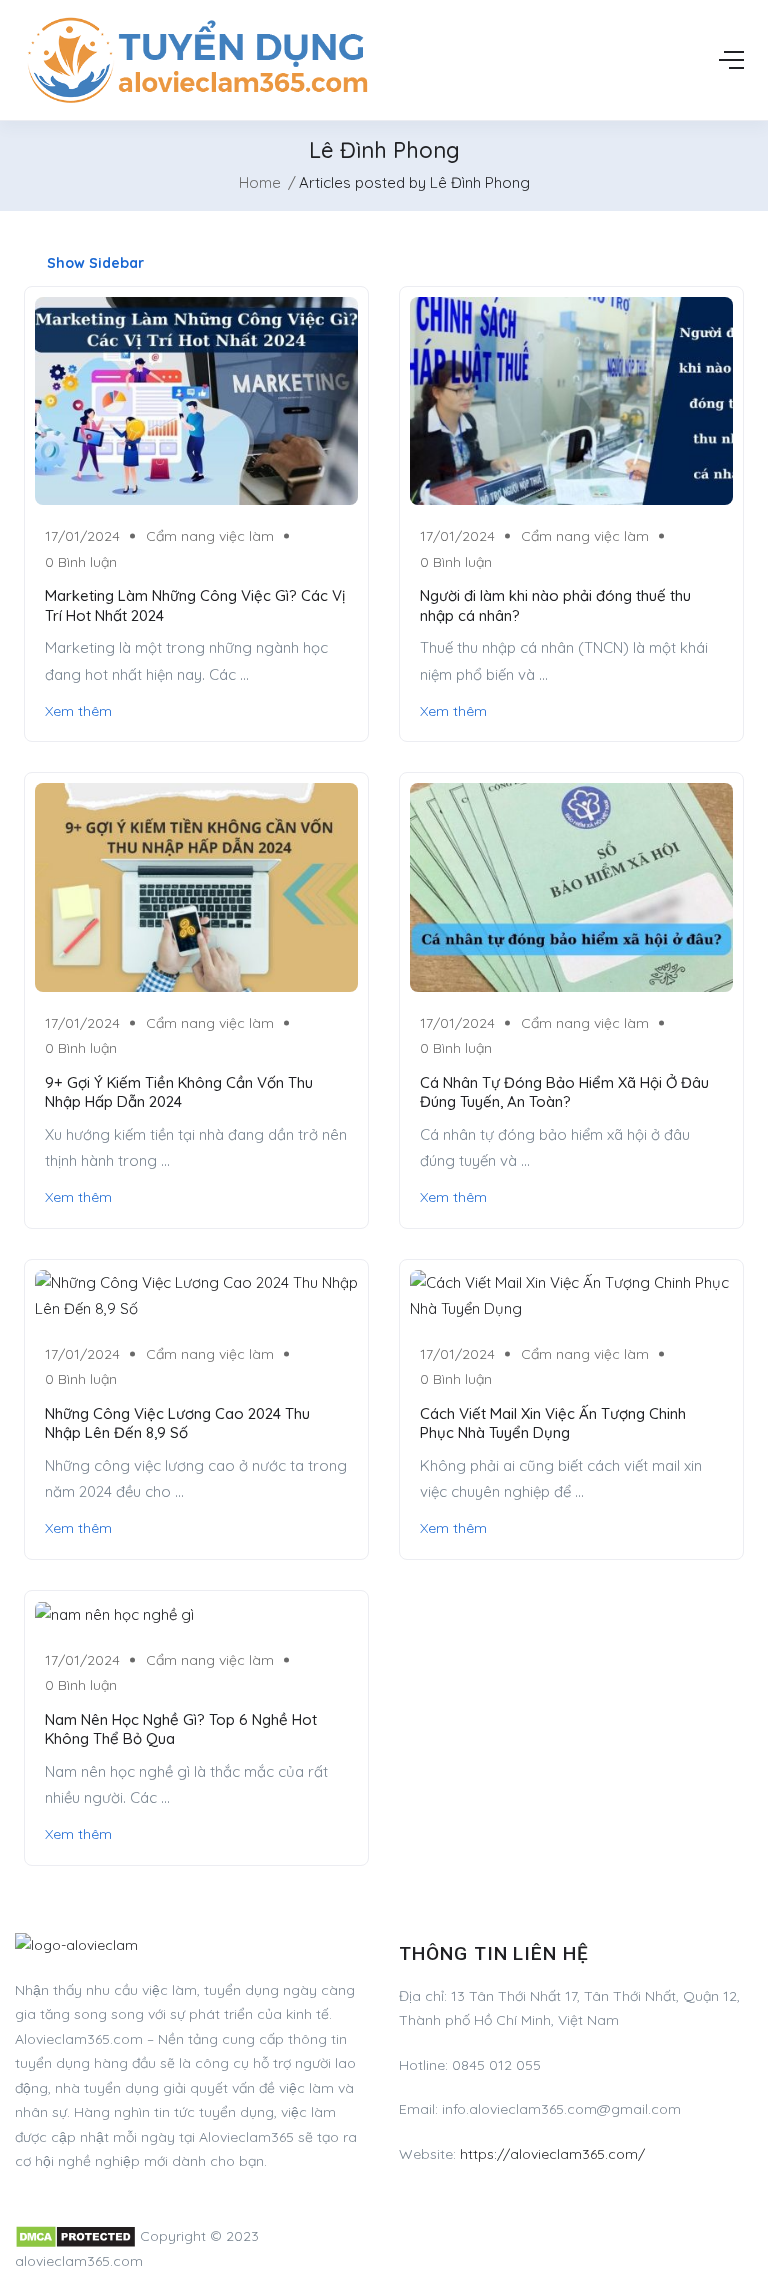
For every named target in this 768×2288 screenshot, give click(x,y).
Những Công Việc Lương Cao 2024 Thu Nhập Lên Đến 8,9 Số (177, 1423)
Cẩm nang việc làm (210, 536)
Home (260, 182)
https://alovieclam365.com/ (552, 2154)
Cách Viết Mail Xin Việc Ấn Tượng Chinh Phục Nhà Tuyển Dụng (553, 1423)
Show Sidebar (93, 263)
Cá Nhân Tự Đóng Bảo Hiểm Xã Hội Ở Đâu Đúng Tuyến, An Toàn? (564, 1092)
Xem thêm (78, 711)
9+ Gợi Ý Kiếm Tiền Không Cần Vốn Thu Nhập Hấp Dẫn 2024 (179, 1092)
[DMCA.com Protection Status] (75, 2236)
